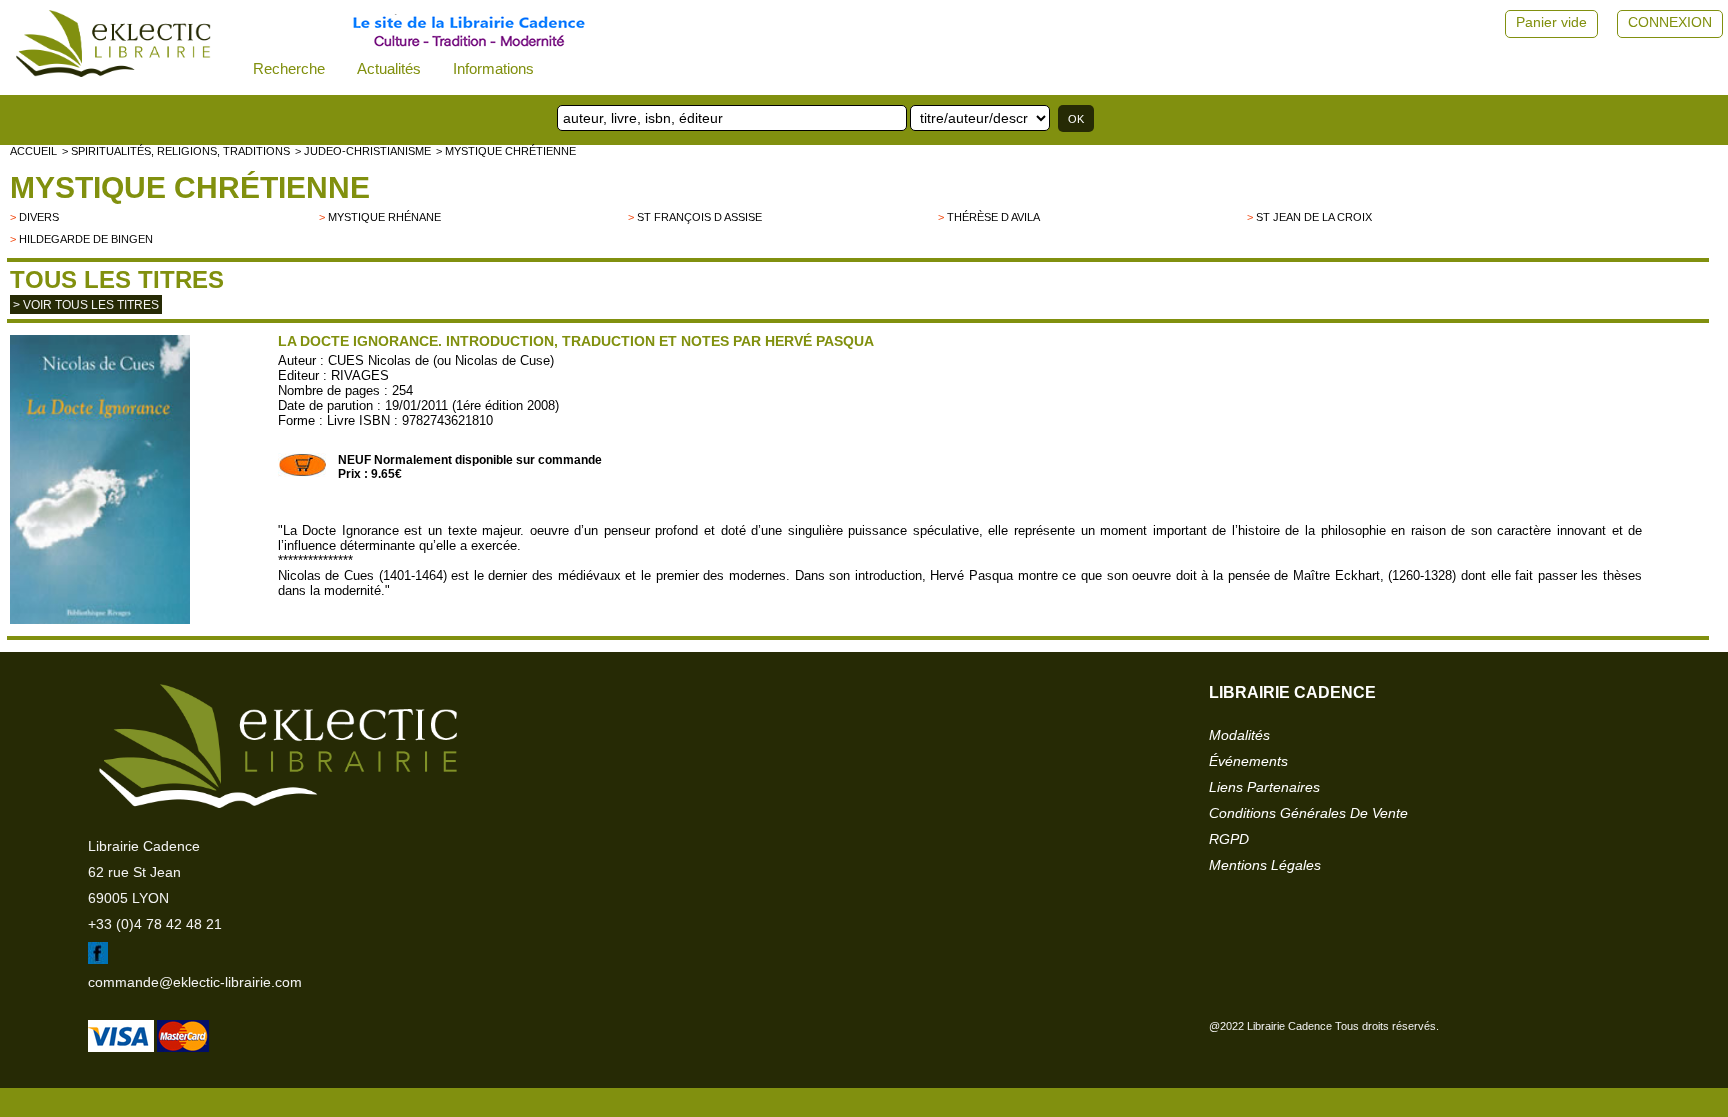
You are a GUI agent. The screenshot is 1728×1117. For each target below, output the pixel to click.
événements (1248, 761)
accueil (33, 151)
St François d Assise (699, 217)
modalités (1239, 735)
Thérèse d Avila (993, 217)
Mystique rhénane (384, 217)
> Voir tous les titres (86, 305)
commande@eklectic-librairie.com (195, 982)
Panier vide (1551, 22)
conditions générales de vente (1308, 813)
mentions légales (1265, 865)
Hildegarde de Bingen (86, 239)
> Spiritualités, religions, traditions (176, 151)
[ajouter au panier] (303, 473)
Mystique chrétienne (190, 187)
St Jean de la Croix (1314, 217)
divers (39, 217)
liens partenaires (1264, 787)
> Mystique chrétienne (506, 151)
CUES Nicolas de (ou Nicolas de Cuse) (441, 360)
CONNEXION (1670, 22)
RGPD (1229, 839)
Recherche (289, 68)
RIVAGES (360, 375)
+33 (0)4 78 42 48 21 (155, 924)
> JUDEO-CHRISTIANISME (363, 151)
